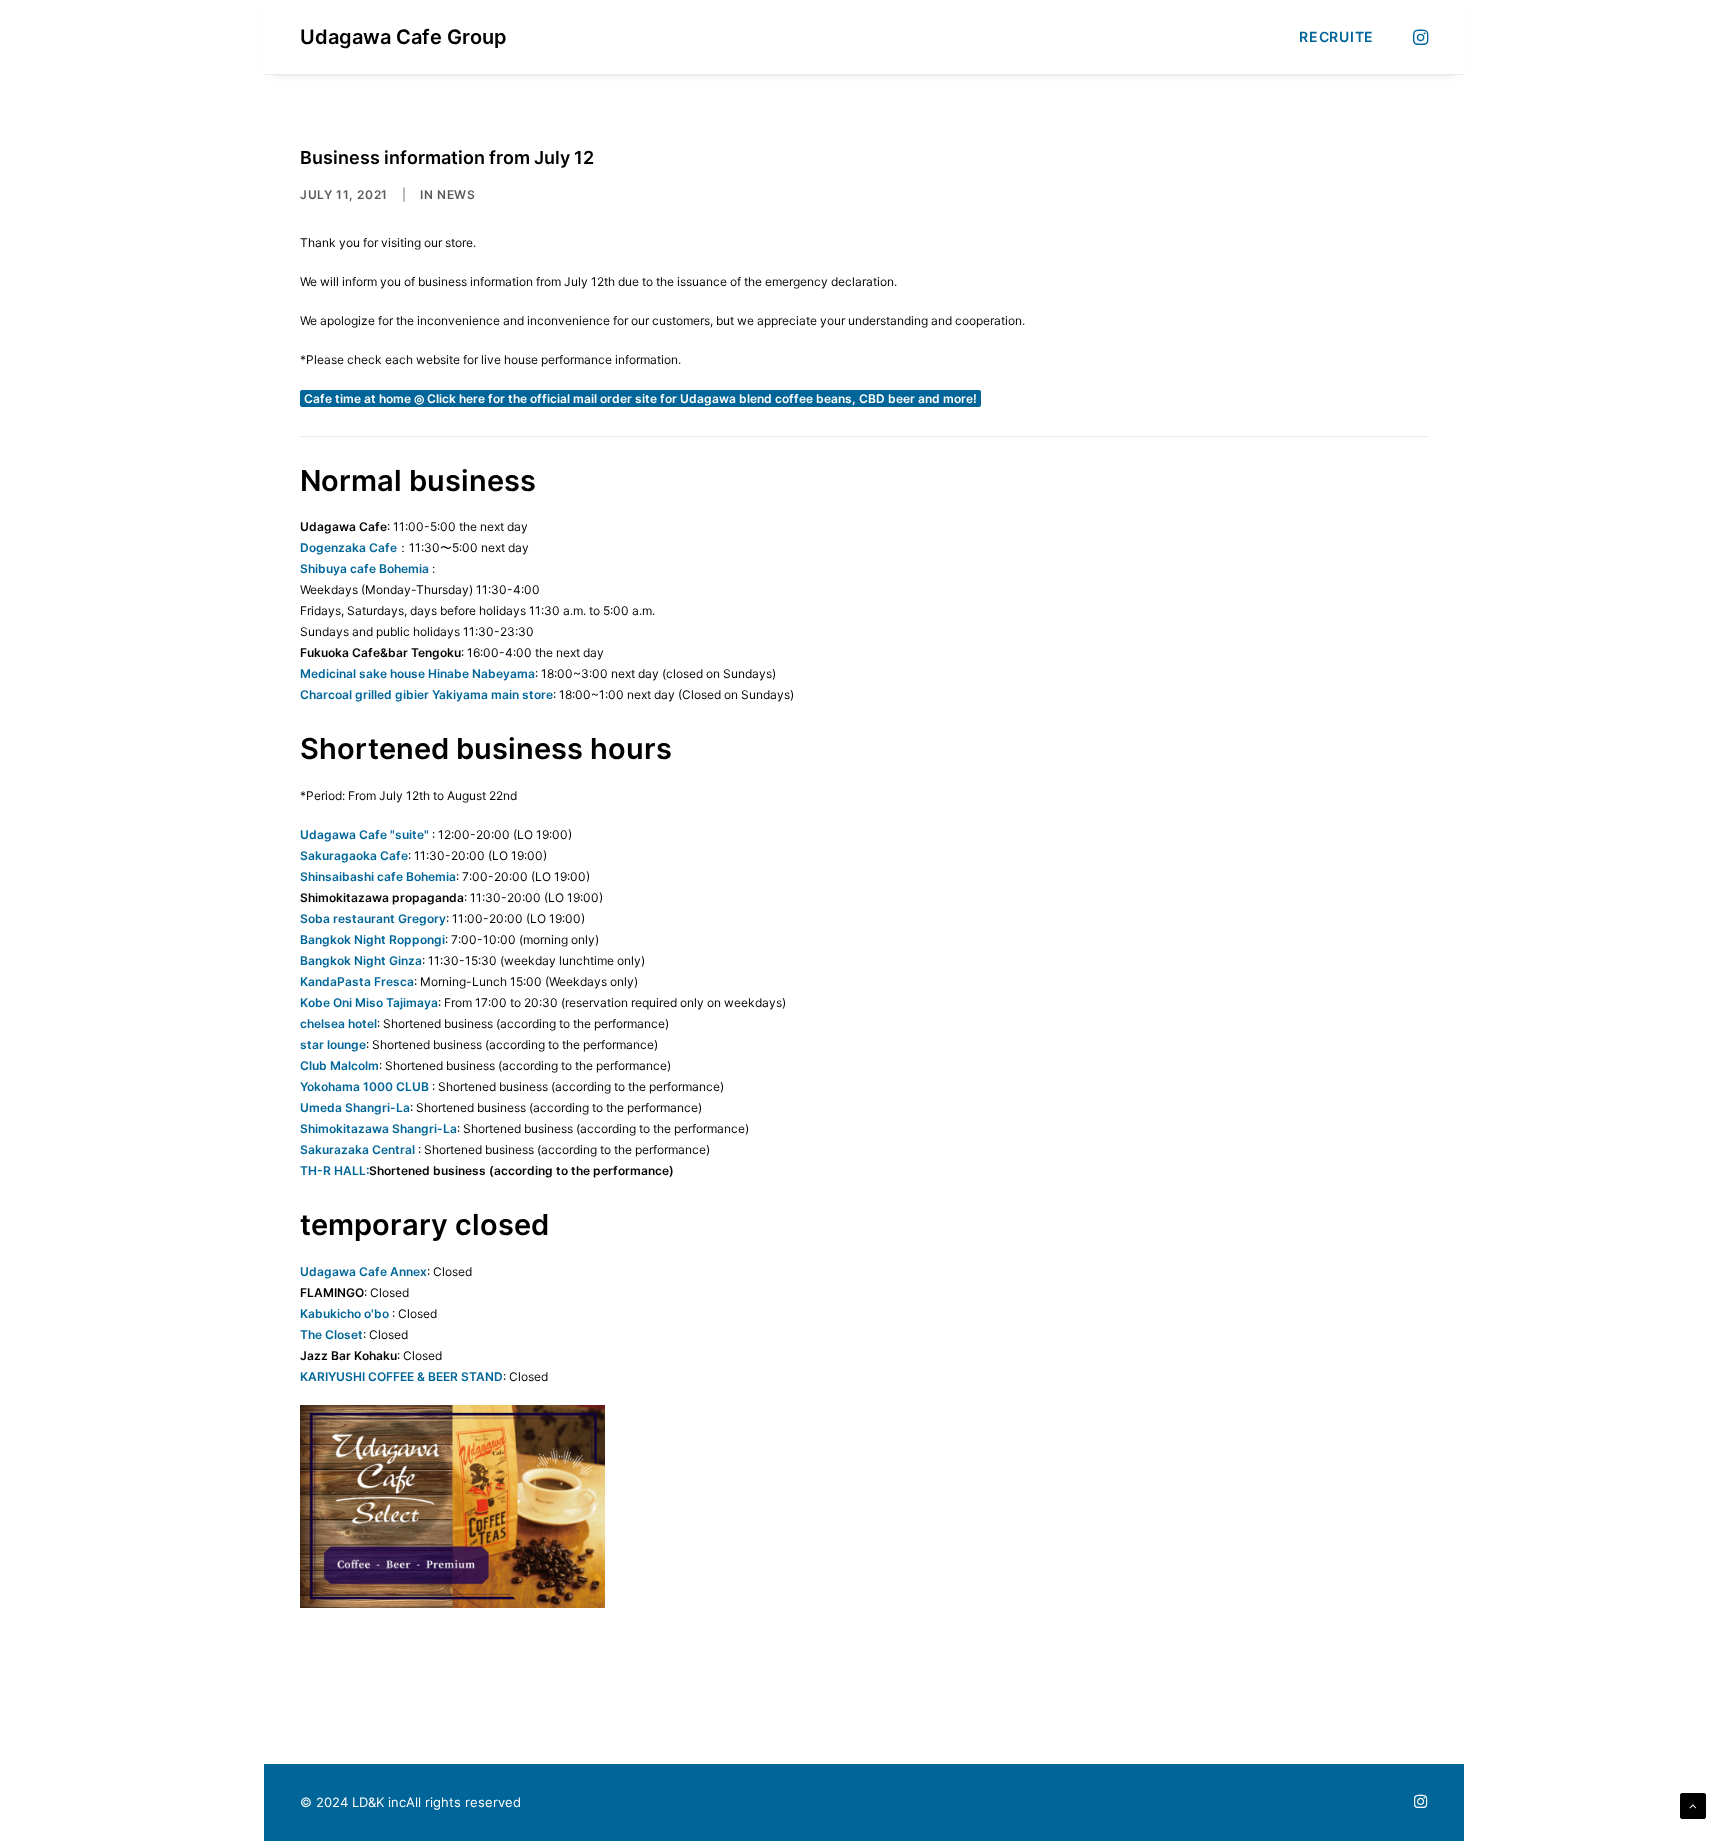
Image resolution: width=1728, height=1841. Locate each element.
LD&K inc (379, 1802)
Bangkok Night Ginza (361, 960)
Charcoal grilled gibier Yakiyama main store (426, 694)
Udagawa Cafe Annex (363, 1271)
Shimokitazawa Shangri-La (378, 1128)
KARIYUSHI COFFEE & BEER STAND (401, 1376)
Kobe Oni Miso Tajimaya (369, 1002)
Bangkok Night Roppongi (372, 939)
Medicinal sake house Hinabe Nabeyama (417, 673)
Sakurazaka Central (357, 1149)
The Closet (331, 1334)
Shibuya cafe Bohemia (364, 568)
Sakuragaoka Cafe (354, 855)
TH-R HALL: (334, 1170)
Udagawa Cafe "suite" (364, 834)
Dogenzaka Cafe (348, 547)
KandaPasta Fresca (357, 981)
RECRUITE (1336, 36)
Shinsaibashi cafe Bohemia (378, 876)
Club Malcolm (339, 1065)
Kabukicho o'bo (344, 1313)
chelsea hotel (338, 1023)
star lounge (333, 1044)
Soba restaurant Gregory (373, 918)
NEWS (456, 194)
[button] (1419, 37)
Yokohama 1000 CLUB (364, 1086)
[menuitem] (1329, 37)
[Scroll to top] (1693, 1804)
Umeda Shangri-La (355, 1107)
